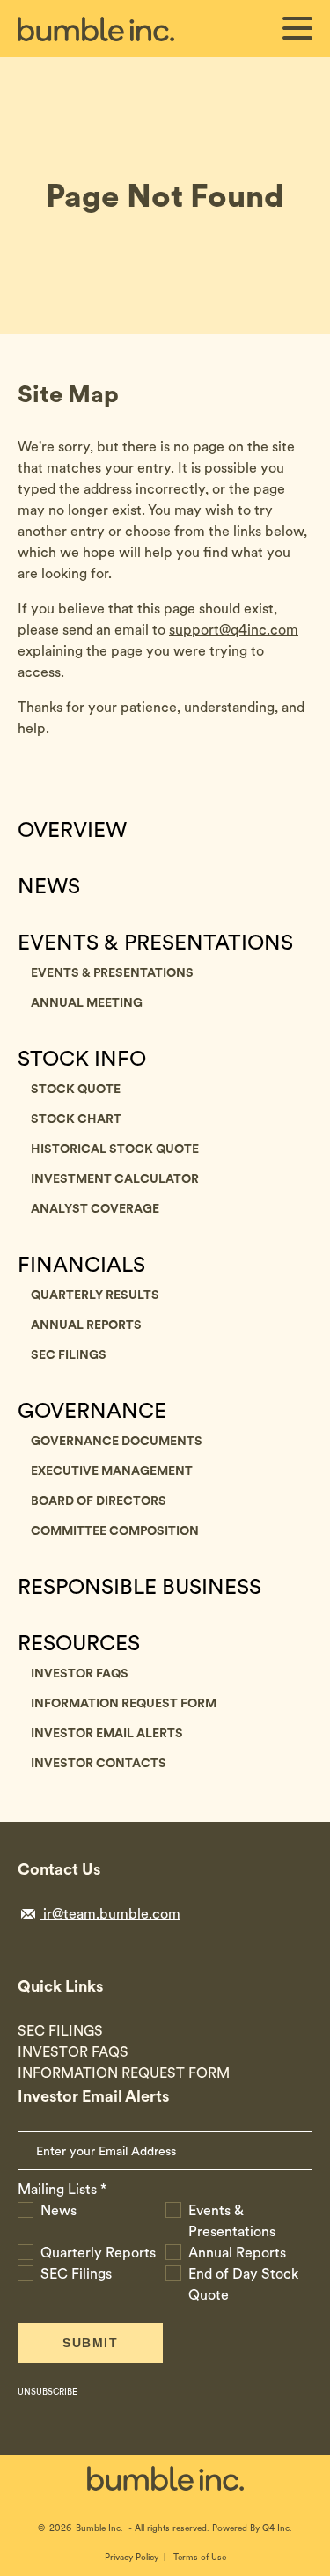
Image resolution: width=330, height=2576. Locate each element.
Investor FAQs (80, 1673)
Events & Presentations (155, 943)
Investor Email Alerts (107, 1733)
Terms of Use (200, 2557)
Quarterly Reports (98, 2253)
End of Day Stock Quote (243, 2284)
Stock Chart (76, 1119)
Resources (79, 1643)
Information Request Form (124, 1703)
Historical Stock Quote (115, 1149)
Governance (92, 1411)
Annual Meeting (87, 1002)
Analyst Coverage (95, 1208)
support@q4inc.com (234, 630)
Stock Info (82, 1059)
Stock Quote (76, 1089)
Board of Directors (99, 1501)
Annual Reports (86, 1325)
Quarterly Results (95, 1295)
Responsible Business (139, 1587)
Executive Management (112, 1471)
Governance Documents (117, 1441)
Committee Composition (115, 1530)
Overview (72, 830)
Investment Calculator (115, 1178)
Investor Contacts (99, 1763)
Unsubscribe (48, 2391)
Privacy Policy (132, 2557)
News (49, 886)
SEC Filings (69, 1354)
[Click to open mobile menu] (297, 31)
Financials (81, 1265)
